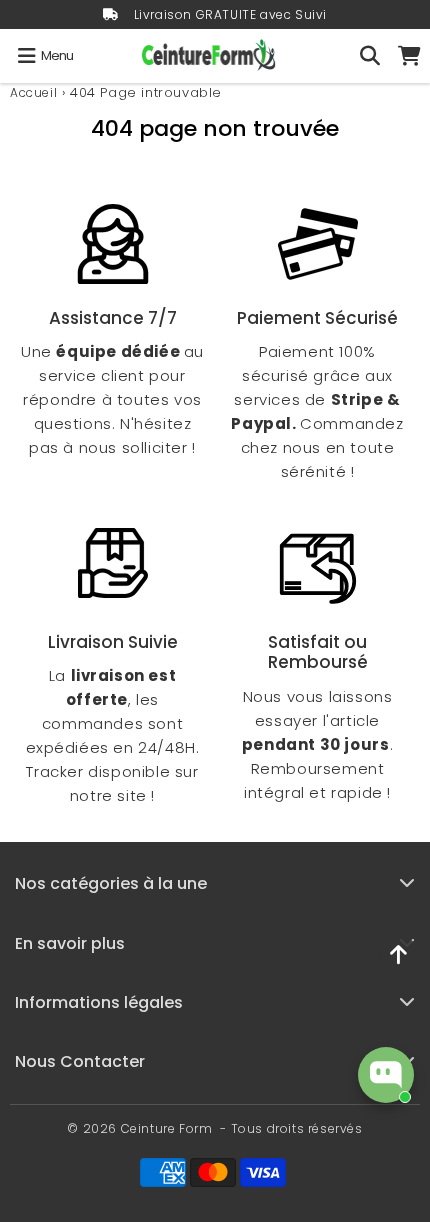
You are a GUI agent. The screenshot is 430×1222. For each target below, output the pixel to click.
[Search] (370, 56)
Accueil (33, 92)
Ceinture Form (167, 1128)
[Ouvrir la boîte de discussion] (386, 1075)
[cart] (409, 56)
